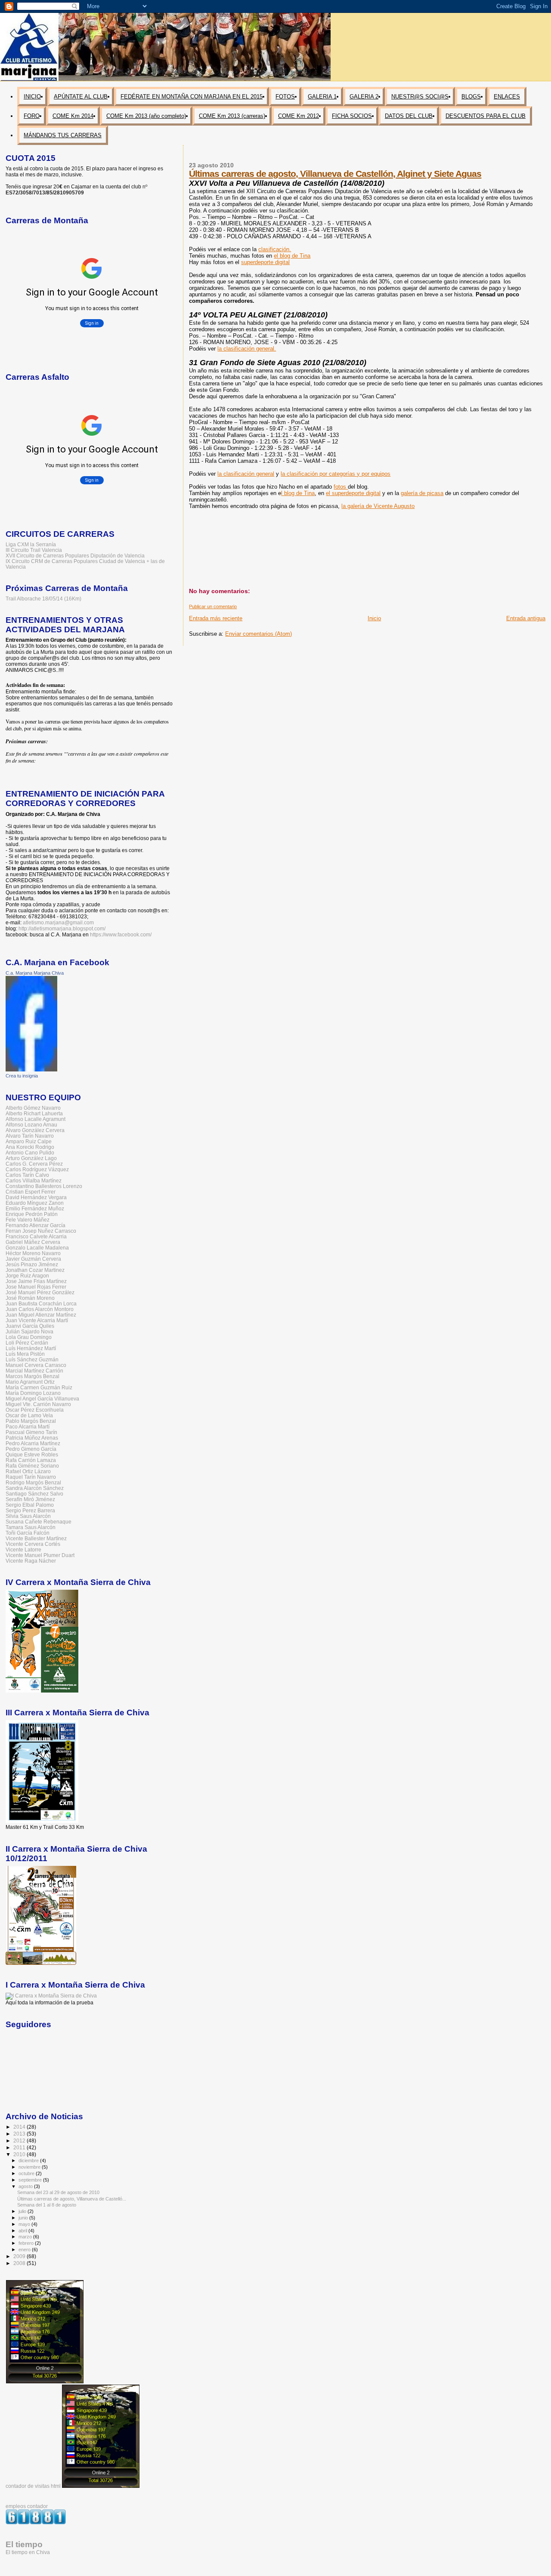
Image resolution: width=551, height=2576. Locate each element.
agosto (26, 2186)
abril (23, 2231)
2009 (20, 2256)
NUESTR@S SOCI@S (420, 97)
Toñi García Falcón (28, 1533)
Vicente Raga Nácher (31, 1561)
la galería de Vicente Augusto (378, 506)
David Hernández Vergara (36, 1197)
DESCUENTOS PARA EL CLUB (486, 116)
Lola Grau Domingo (29, 1337)
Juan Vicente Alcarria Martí (37, 1320)
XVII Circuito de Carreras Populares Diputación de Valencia (75, 556)
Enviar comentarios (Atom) (258, 634)
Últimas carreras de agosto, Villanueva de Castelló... (72, 2199)
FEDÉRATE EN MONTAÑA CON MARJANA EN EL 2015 (192, 97)
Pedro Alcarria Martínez (33, 1443)
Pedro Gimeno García (31, 1449)
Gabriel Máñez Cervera (33, 1242)
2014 (20, 2127)
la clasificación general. (247, 349)
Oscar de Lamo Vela (29, 1415)
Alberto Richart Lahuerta (34, 1113)
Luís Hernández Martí (31, 1348)
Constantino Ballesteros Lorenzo (44, 1186)
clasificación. (275, 249)
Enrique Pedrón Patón (32, 1214)
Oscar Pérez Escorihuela (35, 1410)
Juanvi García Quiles (30, 1326)
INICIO (32, 97)
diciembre (29, 2161)
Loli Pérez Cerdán (27, 1343)
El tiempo (24, 2544)
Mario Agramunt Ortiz (30, 1382)
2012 (20, 2141)
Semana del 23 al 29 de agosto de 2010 (58, 2192)
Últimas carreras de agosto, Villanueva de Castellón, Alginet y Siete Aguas (335, 174)
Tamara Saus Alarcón (31, 1527)
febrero (27, 2243)
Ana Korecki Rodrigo (30, 1147)
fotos (341, 487)
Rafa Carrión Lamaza (31, 1460)
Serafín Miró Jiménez (30, 1499)
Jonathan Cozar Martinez (35, 1270)
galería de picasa (422, 493)
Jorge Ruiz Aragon (27, 1276)
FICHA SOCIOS (352, 116)
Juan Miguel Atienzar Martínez (41, 1315)
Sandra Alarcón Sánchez (35, 1488)
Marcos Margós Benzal (33, 1376)
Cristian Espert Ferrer (31, 1192)
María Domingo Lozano (33, 1393)
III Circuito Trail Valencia (34, 550)
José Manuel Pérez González (40, 1292)
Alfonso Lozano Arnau (31, 1125)
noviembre (30, 2167)
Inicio (374, 618)
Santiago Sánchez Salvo (34, 1494)
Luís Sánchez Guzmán (32, 1359)
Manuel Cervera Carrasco (36, 1365)
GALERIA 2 (364, 97)
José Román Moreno (30, 1298)
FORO (32, 116)
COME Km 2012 (299, 116)
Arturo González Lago (31, 1158)
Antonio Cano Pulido (30, 1153)
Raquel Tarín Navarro (31, 1477)
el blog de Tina (292, 256)
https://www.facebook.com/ (121, 935)
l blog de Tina (298, 493)
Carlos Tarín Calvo (27, 1175)
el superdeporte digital (353, 493)
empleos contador (27, 2506)
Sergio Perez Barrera (30, 1510)
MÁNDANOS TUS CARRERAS (63, 135)
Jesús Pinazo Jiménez (32, 1264)
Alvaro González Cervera (35, 1130)
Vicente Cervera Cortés (33, 1544)
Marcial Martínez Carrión (34, 1371)
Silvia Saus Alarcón (28, 1516)
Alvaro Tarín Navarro (30, 1136)
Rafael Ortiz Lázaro (28, 1471)
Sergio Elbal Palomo (30, 1505)
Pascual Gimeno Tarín (31, 1432)
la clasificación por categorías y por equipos (336, 474)
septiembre (31, 2180)
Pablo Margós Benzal (31, 1421)
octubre (27, 2173)
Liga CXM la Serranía (31, 544)
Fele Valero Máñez (28, 1220)
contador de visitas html (33, 2486)
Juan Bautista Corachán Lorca (41, 1303)
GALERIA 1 (322, 97)
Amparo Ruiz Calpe (29, 1141)
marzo (26, 2237)
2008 (20, 2263)
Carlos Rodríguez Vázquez (37, 1169)
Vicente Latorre (23, 1550)
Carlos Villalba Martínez (34, 1180)
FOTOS (285, 97)
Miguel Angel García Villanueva (42, 1399)
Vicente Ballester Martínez (36, 1538)
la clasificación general (246, 474)
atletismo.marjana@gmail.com (58, 923)
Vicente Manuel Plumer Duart (40, 1555)
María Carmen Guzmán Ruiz (39, 1387)
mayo (25, 2224)
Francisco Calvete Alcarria (36, 1236)
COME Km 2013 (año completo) (146, 116)
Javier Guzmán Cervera (33, 1259)
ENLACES (507, 97)
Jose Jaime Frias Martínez (36, 1281)
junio (24, 2218)
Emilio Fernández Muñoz (35, 1208)
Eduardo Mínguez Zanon (35, 1203)
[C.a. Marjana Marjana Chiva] (31, 1070)
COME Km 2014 (73, 116)
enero (25, 2250)
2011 (20, 2147)
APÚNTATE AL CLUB (81, 97)
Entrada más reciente (216, 618)
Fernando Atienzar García (36, 1225)
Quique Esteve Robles (32, 1454)
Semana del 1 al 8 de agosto (47, 2205)
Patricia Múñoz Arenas (32, 1438)
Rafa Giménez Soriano (32, 1466)
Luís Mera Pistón (25, 1354)
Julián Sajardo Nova (29, 1331)
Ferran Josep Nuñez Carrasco (41, 1231)
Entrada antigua (526, 618)
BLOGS (471, 97)
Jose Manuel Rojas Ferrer (36, 1287)
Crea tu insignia (22, 1076)
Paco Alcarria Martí (28, 1426)
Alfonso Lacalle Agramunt (36, 1119)
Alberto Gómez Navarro (33, 1108)
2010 (20, 2154)
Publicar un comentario (213, 606)
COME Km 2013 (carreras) (232, 116)
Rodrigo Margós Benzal (33, 1482)
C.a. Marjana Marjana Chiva (35, 973)
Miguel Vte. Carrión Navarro (38, 1404)
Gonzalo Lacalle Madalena (37, 1248)
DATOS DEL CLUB (409, 116)
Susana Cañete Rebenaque (39, 1522)
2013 (20, 2134)
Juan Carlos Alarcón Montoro (40, 1309)
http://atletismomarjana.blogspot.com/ (62, 929)
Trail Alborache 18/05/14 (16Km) (43, 599)
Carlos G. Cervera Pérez (34, 1164)
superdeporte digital (265, 262)
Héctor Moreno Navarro (33, 1253)
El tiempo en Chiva (28, 2552)
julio (23, 2211)
